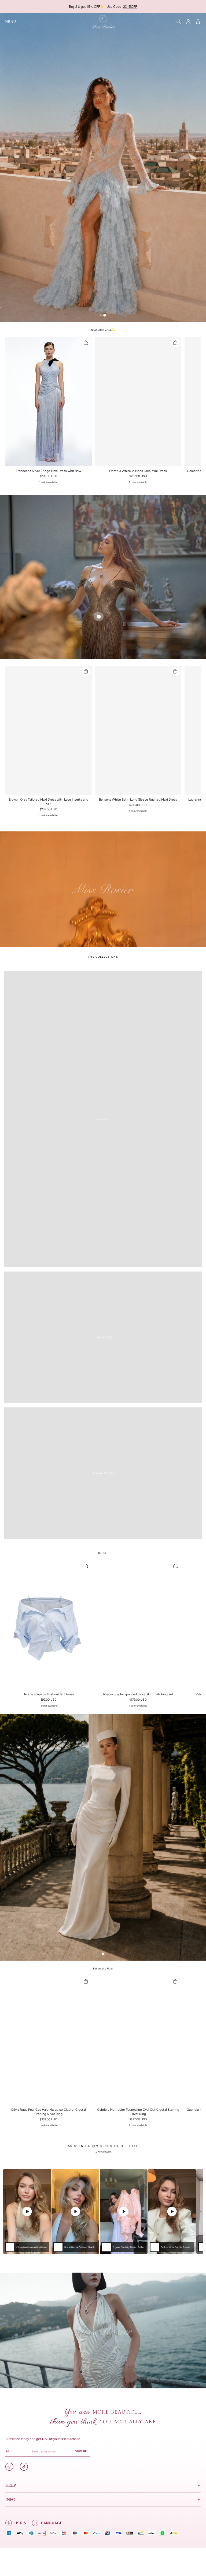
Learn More (147, 6)
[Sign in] (188, 22)
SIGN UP (81, 2451)
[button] (10, 22)
